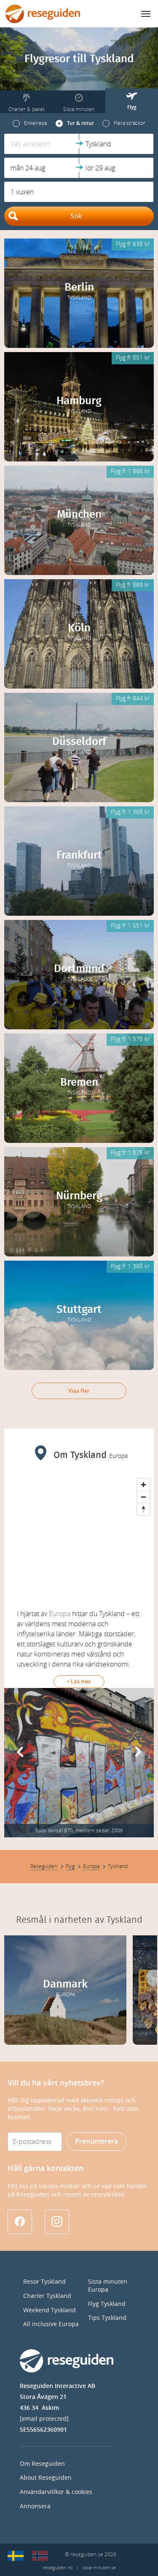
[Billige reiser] (40, 2556)
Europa (60, 1614)
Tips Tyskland (107, 2318)
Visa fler (79, 1391)
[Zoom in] (143, 1485)
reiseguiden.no (58, 2568)
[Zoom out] (143, 1497)
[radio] (30, 123)
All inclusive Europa (51, 2324)
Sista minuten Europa (108, 2286)
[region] (79, 1537)
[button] (42, 144)
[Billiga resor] (16, 2556)
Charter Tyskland (47, 2296)
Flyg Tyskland (107, 2304)
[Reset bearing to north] (143, 1509)
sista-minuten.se (99, 2568)
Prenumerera (96, 2141)
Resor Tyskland (44, 2282)
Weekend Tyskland (50, 2310)
